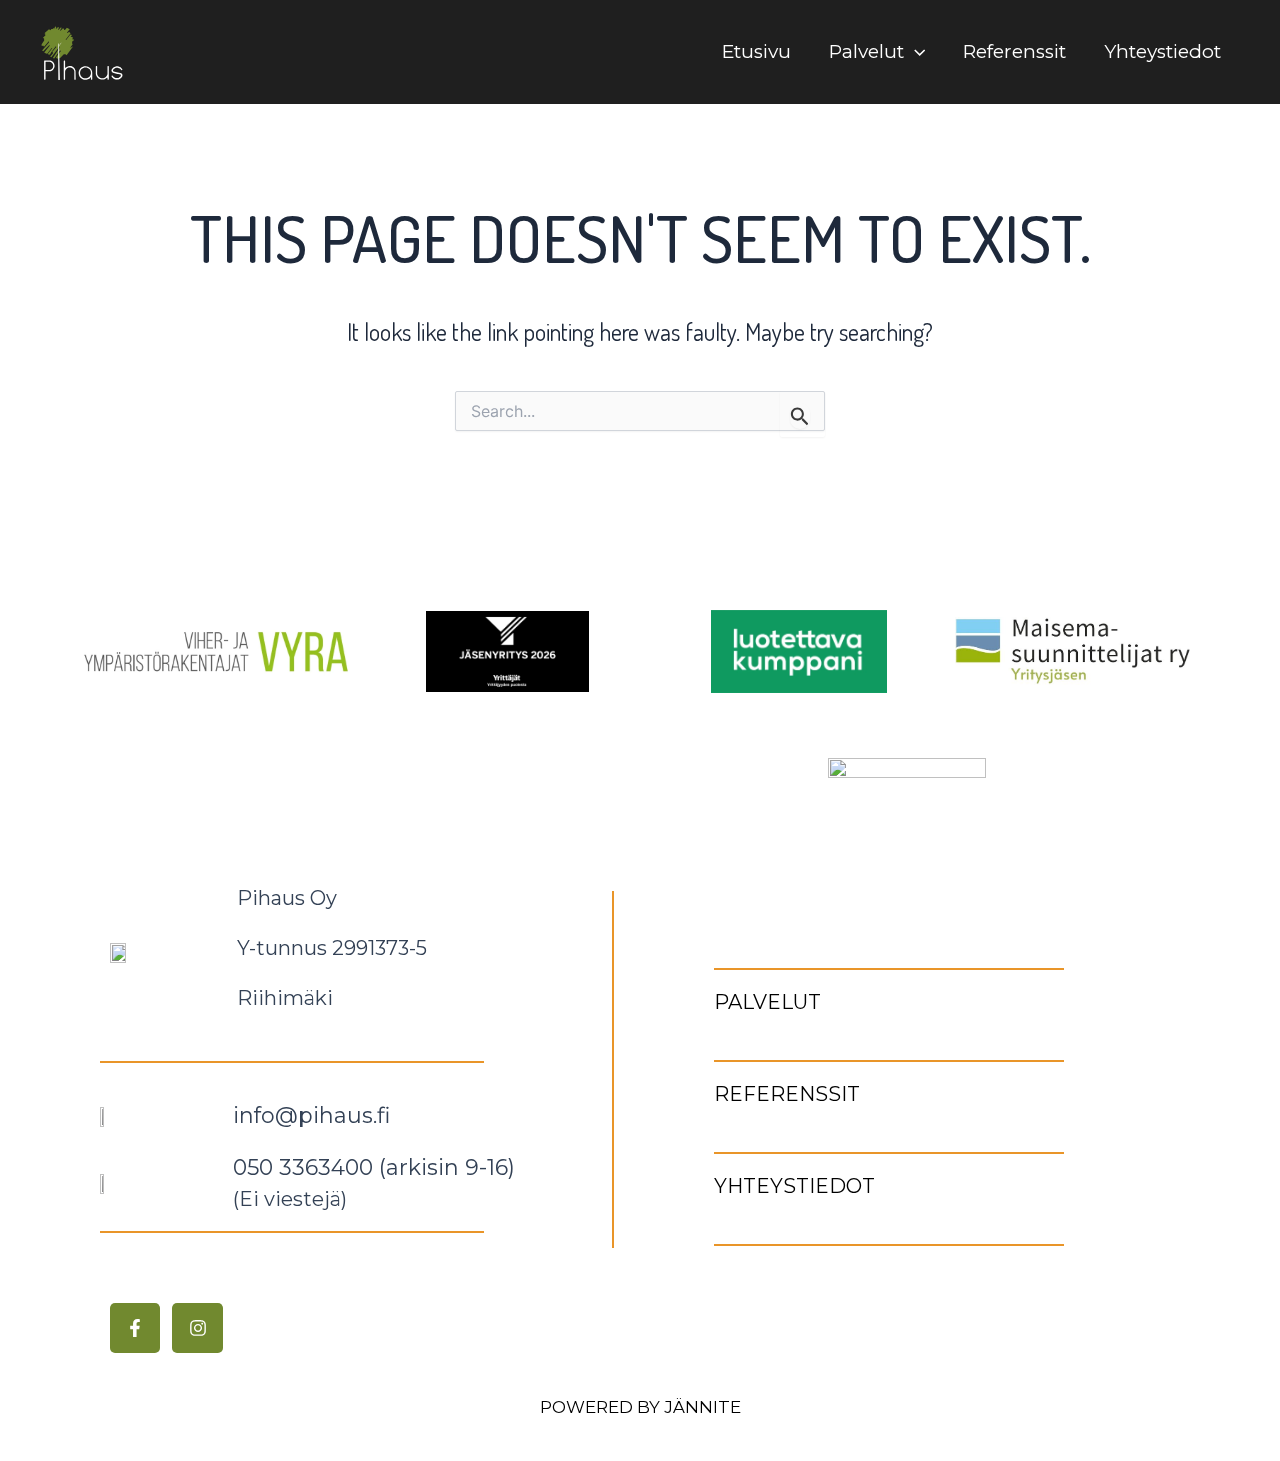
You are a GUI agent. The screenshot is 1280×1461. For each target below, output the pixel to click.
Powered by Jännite (640, 1407)
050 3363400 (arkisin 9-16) (374, 1167)
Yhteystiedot (1162, 51)
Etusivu (756, 51)
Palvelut (866, 51)
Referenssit (1014, 51)
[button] (914, 52)
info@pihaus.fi (311, 1115)
